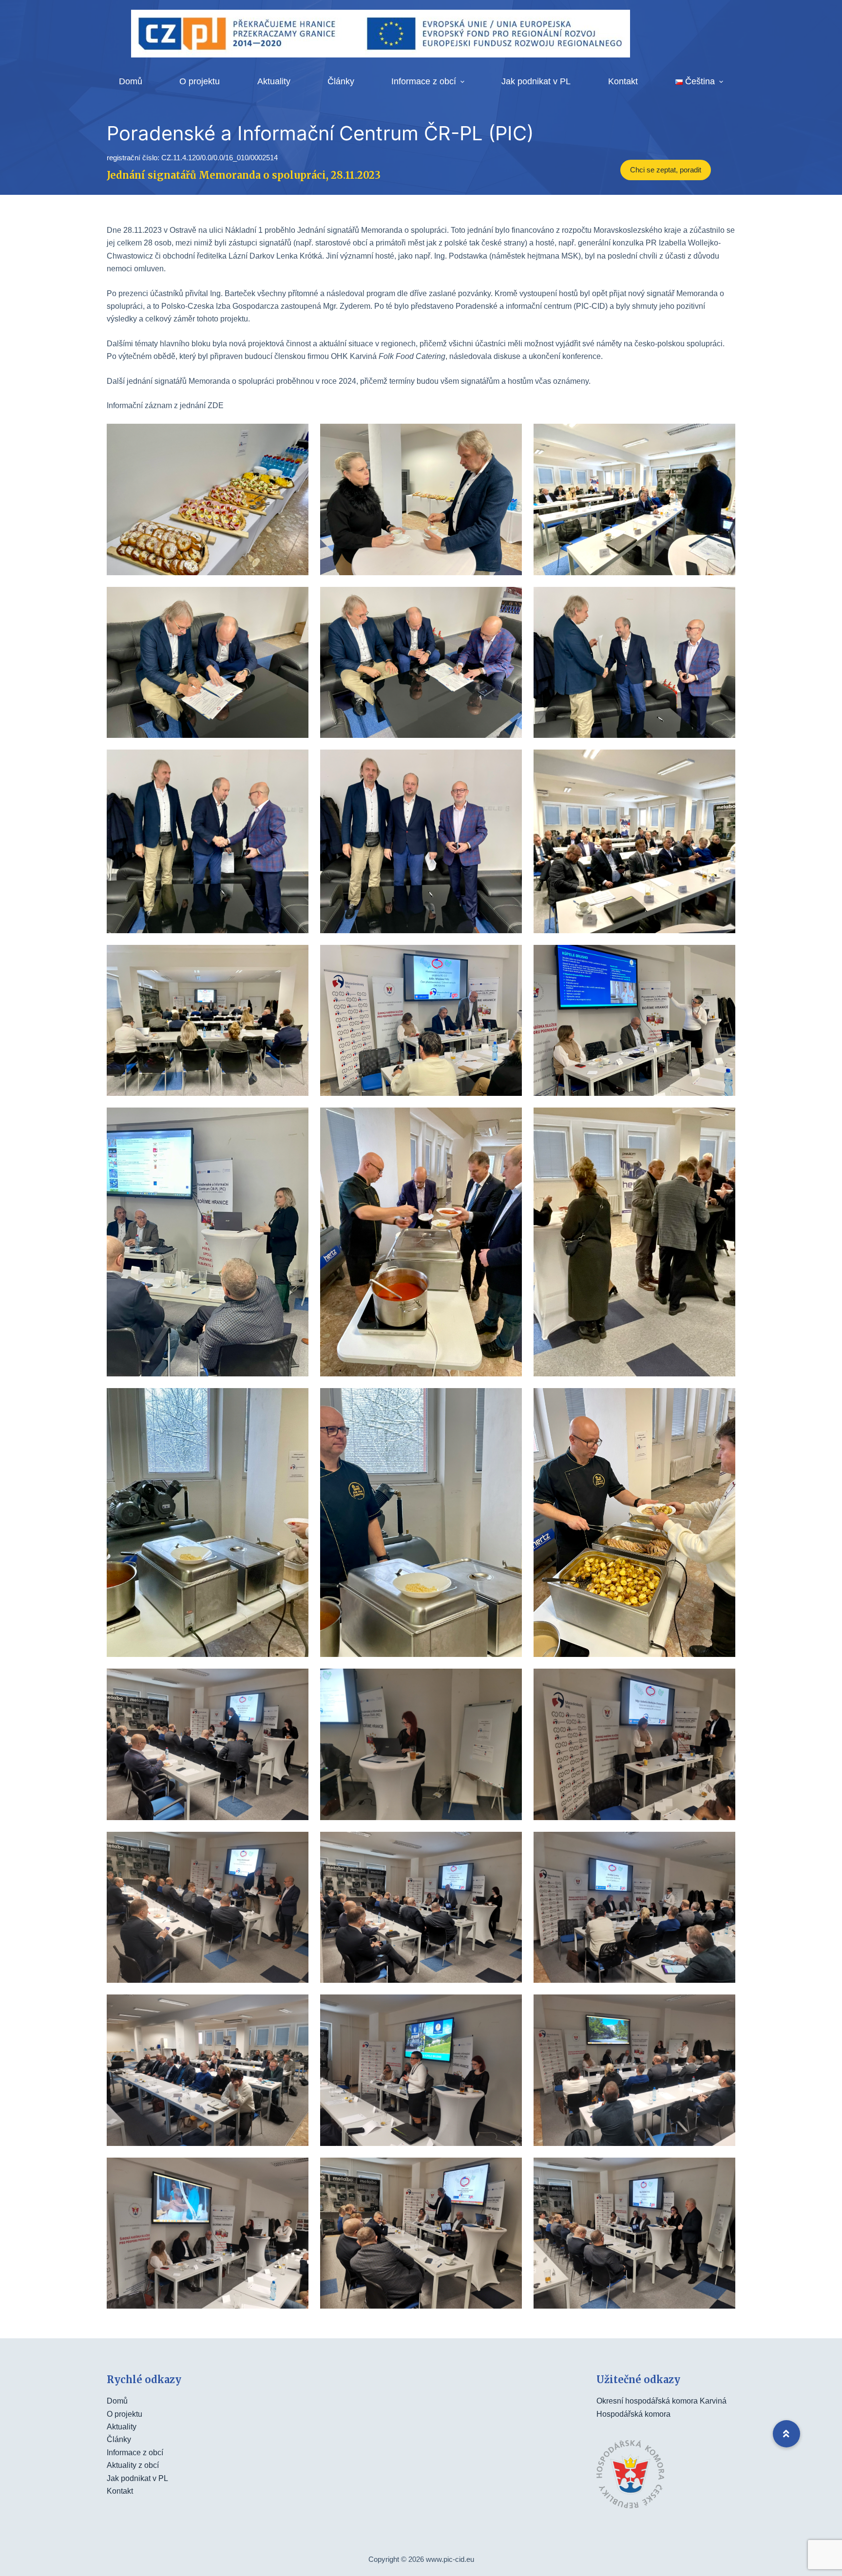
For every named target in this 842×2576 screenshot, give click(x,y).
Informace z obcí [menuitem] (424, 81)
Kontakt (120, 2491)
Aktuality (122, 2427)
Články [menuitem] (341, 81)
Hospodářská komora (633, 2414)
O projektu (124, 2414)
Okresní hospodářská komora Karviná (661, 2401)
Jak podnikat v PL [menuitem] (536, 81)
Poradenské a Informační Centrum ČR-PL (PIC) (320, 133)
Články (119, 2439)
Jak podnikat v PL (137, 2478)
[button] (786, 2434)
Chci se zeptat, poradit (666, 170)
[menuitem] (699, 82)
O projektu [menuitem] (200, 81)
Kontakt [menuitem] (623, 81)
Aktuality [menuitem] (274, 81)
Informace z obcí (135, 2453)
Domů (117, 2401)
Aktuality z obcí (133, 2465)
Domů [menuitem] (131, 81)
